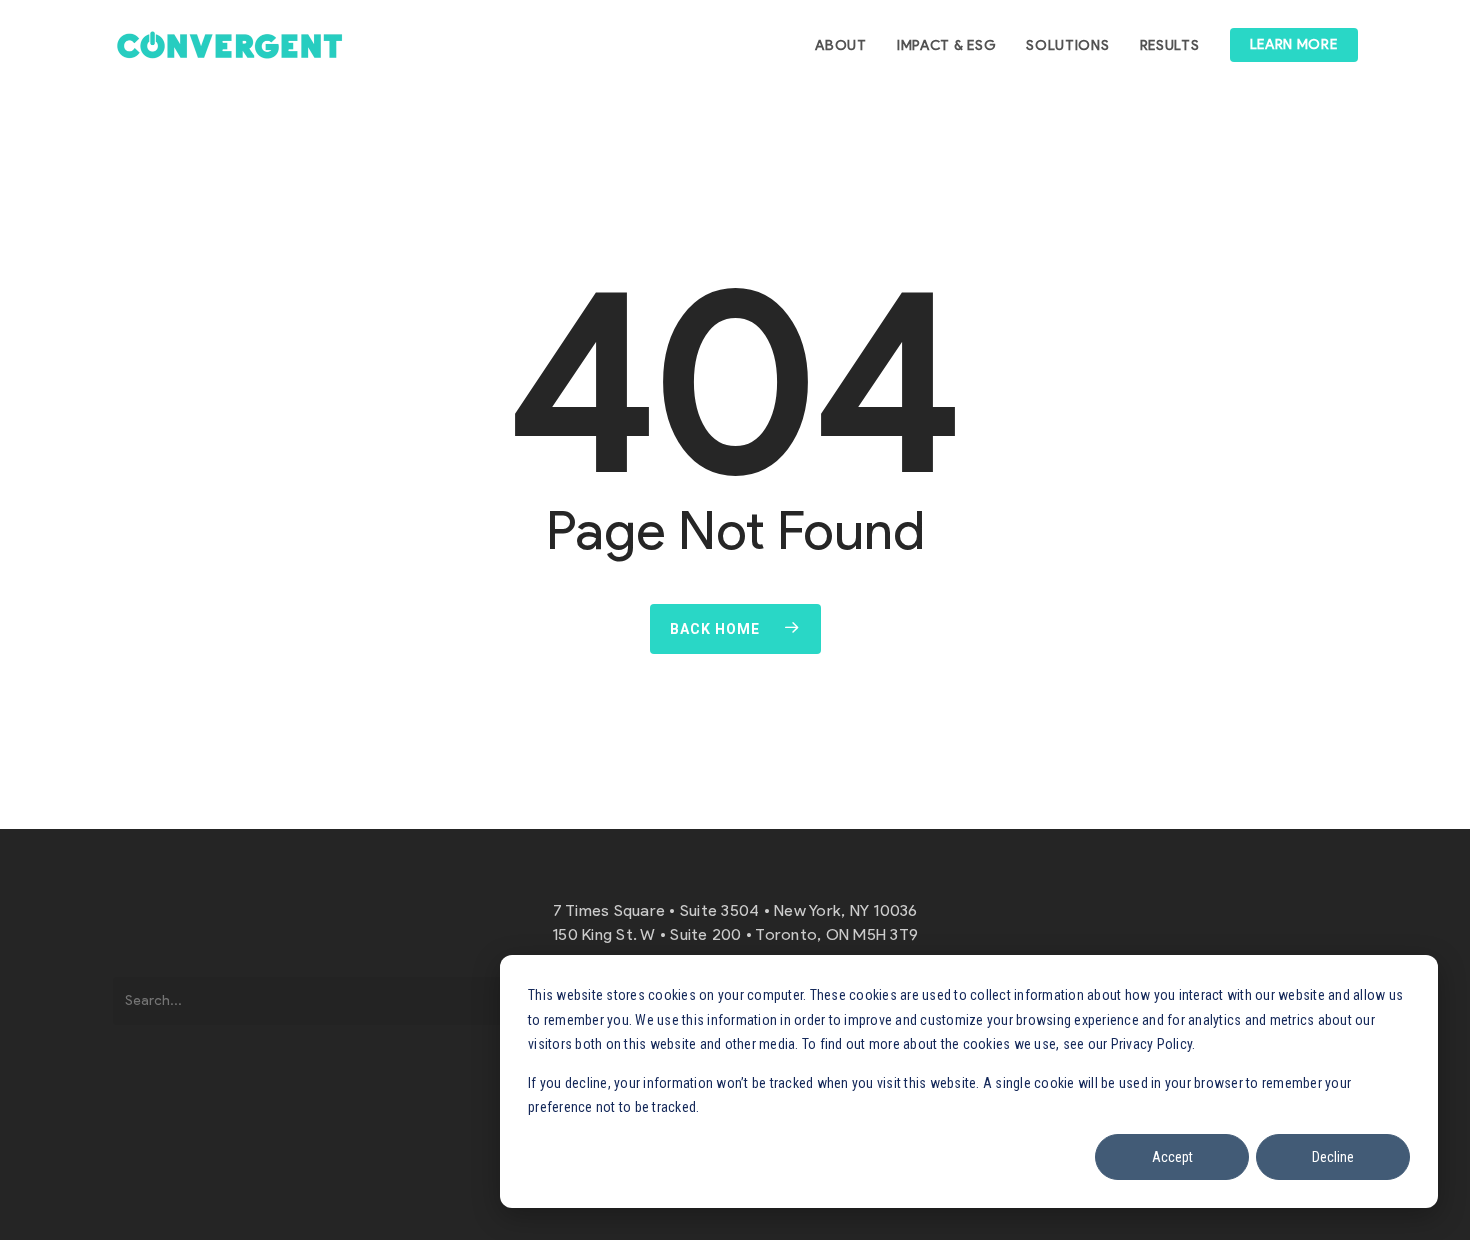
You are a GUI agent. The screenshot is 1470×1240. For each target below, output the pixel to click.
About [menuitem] (841, 45)
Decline (1333, 1157)
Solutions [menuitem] (1067, 45)
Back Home (715, 629)
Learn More (1294, 44)
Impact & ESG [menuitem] (946, 45)
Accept (1172, 1157)
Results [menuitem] (1170, 45)
